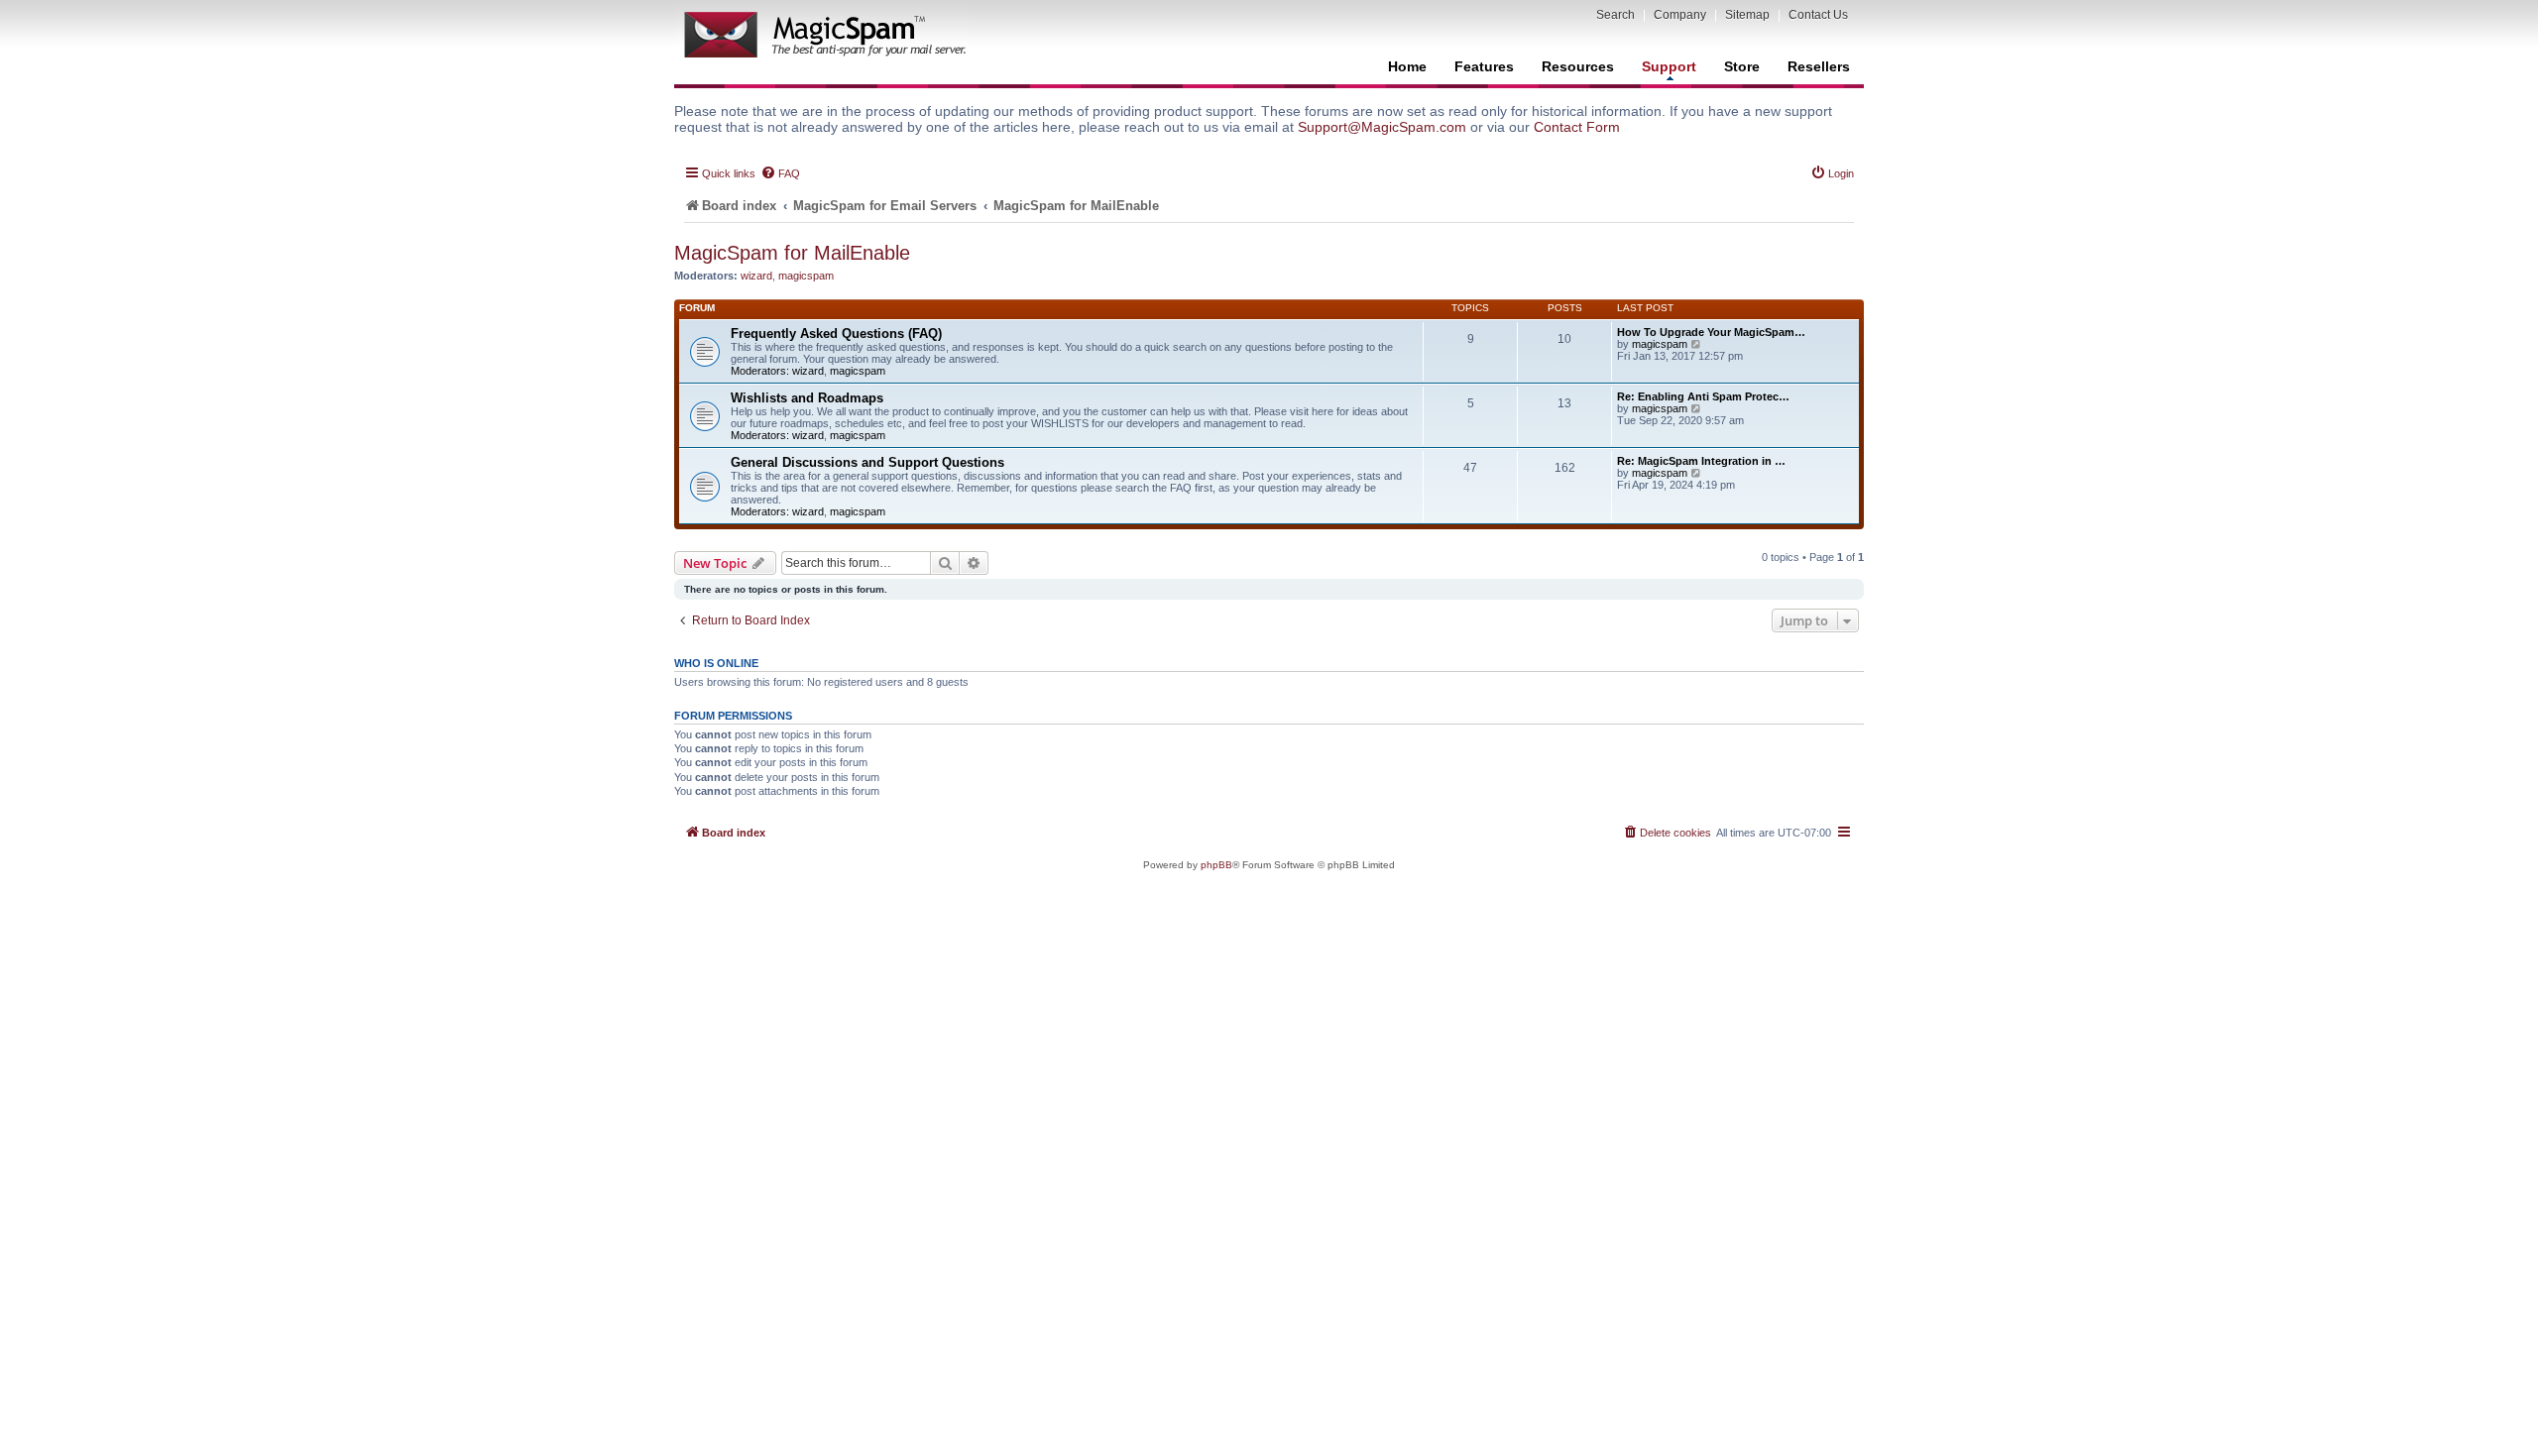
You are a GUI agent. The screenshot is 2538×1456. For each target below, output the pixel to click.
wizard (756, 276)
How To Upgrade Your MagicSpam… (1711, 332)
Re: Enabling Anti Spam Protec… (1703, 396)
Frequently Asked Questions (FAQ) (836, 334)
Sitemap (1747, 15)
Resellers (1819, 66)
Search (1615, 15)
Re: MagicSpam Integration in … (1701, 461)
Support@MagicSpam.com (1382, 127)
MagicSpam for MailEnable (792, 253)
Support (1669, 66)
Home (1407, 66)
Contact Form (1577, 127)
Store (1742, 66)
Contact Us (1818, 15)
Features (1484, 66)
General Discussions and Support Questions (867, 462)
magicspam (806, 276)
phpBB (1216, 865)
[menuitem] (780, 173)
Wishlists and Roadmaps (807, 398)
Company (1680, 15)
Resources (1578, 66)
